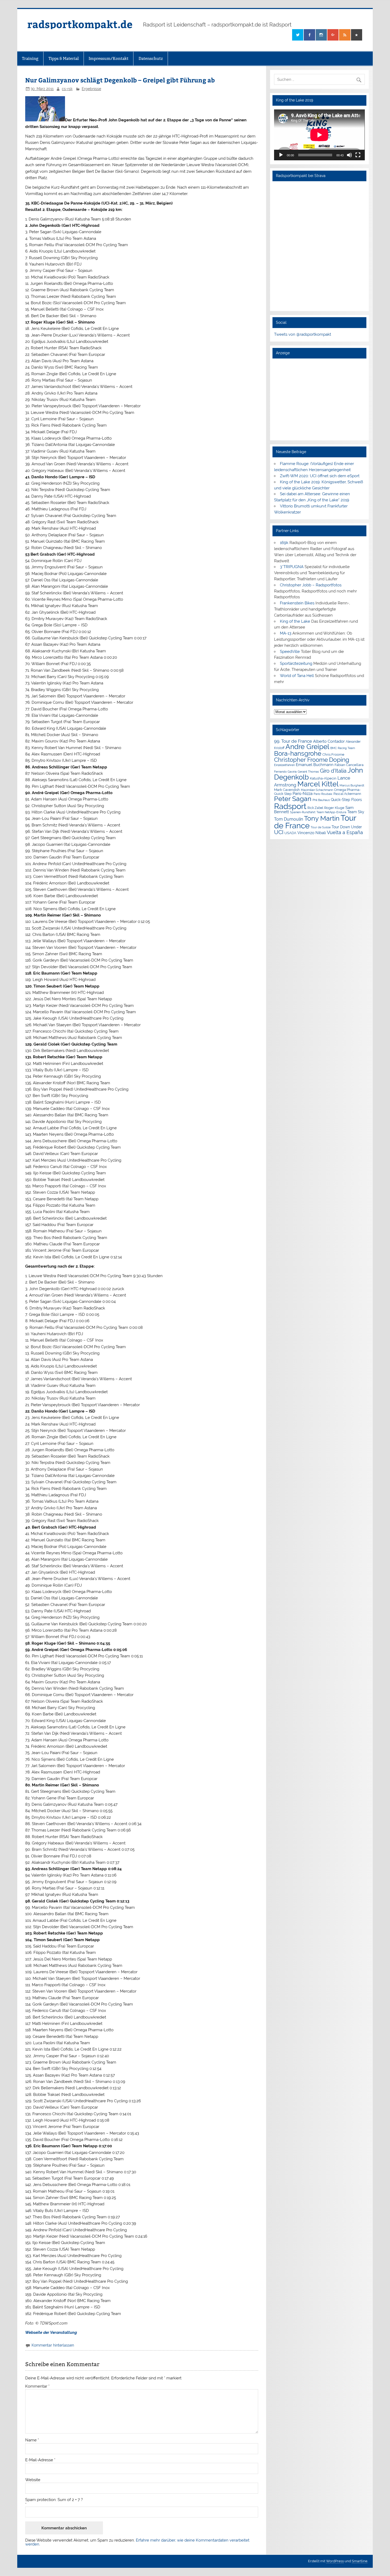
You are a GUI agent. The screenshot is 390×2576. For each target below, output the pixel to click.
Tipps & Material (64, 58)
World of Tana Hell (297, 676)
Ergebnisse (91, 89)
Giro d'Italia (333, 771)
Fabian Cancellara (349, 765)
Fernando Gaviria (285, 772)
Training (30, 58)
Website (33, 2480)
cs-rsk (67, 89)
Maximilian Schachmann (317, 790)
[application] (319, 135)
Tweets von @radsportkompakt (303, 334)
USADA (290, 833)
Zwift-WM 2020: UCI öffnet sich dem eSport (320, 476)
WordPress (335, 2561)
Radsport (290, 806)
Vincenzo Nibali (312, 833)
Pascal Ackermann (347, 794)
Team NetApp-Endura (331, 812)
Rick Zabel (315, 808)
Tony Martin (322, 818)
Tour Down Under (347, 827)
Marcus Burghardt (352, 785)
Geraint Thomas (308, 772)
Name (32, 2440)
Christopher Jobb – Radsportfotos (311, 585)
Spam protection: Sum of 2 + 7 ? (54, 2500)
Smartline (360, 2561)
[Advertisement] (319, 399)
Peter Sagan (293, 799)
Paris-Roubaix (323, 794)
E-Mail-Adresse (40, 2460)
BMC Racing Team (343, 748)
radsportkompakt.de (80, 24)
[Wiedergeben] (281, 155)
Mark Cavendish (287, 790)
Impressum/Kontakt (109, 58)
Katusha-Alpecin (323, 778)
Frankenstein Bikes (297, 603)
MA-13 (286, 633)
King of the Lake (295, 621)
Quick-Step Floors (346, 800)
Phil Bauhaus (321, 800)
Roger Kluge (334, 808)
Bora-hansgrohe (298, 753)
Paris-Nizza (303, 793)
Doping (339, 760)
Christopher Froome (301, 760)
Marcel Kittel (318, 784)
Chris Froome (333, 754)
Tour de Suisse (321, 827)
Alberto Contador (329, 741)
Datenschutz (151, 58)
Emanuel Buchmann (315, 765)
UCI (279, 832)
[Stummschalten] (349, 155)
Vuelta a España (345, 832)
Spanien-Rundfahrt (303, 812)
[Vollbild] (358, 155)
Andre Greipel (307, 747)
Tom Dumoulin (289, 819)
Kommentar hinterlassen (53, 2345)
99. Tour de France (293, 741)
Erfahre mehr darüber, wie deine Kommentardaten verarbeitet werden (137, 2542)
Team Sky (356, 812)
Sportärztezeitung (296, 663)
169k (284, 543)
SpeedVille (290, 652)
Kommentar (37, 2386)
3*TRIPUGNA (292, 567)
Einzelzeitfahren (284, 765)
